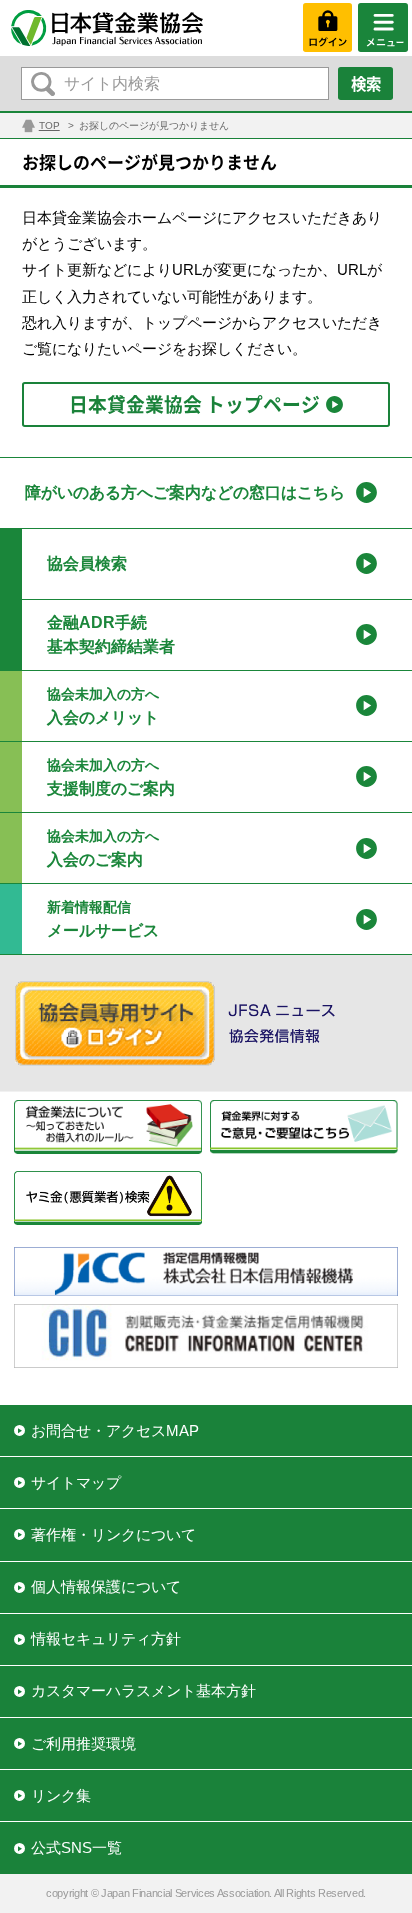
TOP (49, 125)
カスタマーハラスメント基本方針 (143, 1690)
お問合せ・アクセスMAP (115, 1430)
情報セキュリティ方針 (106, 1638)
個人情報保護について (106, 1586)
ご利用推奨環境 (83, 1743)
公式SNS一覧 (76, 1847)
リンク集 (61, 1795)
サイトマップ (76, 1482)
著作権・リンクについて (113, 1534)
